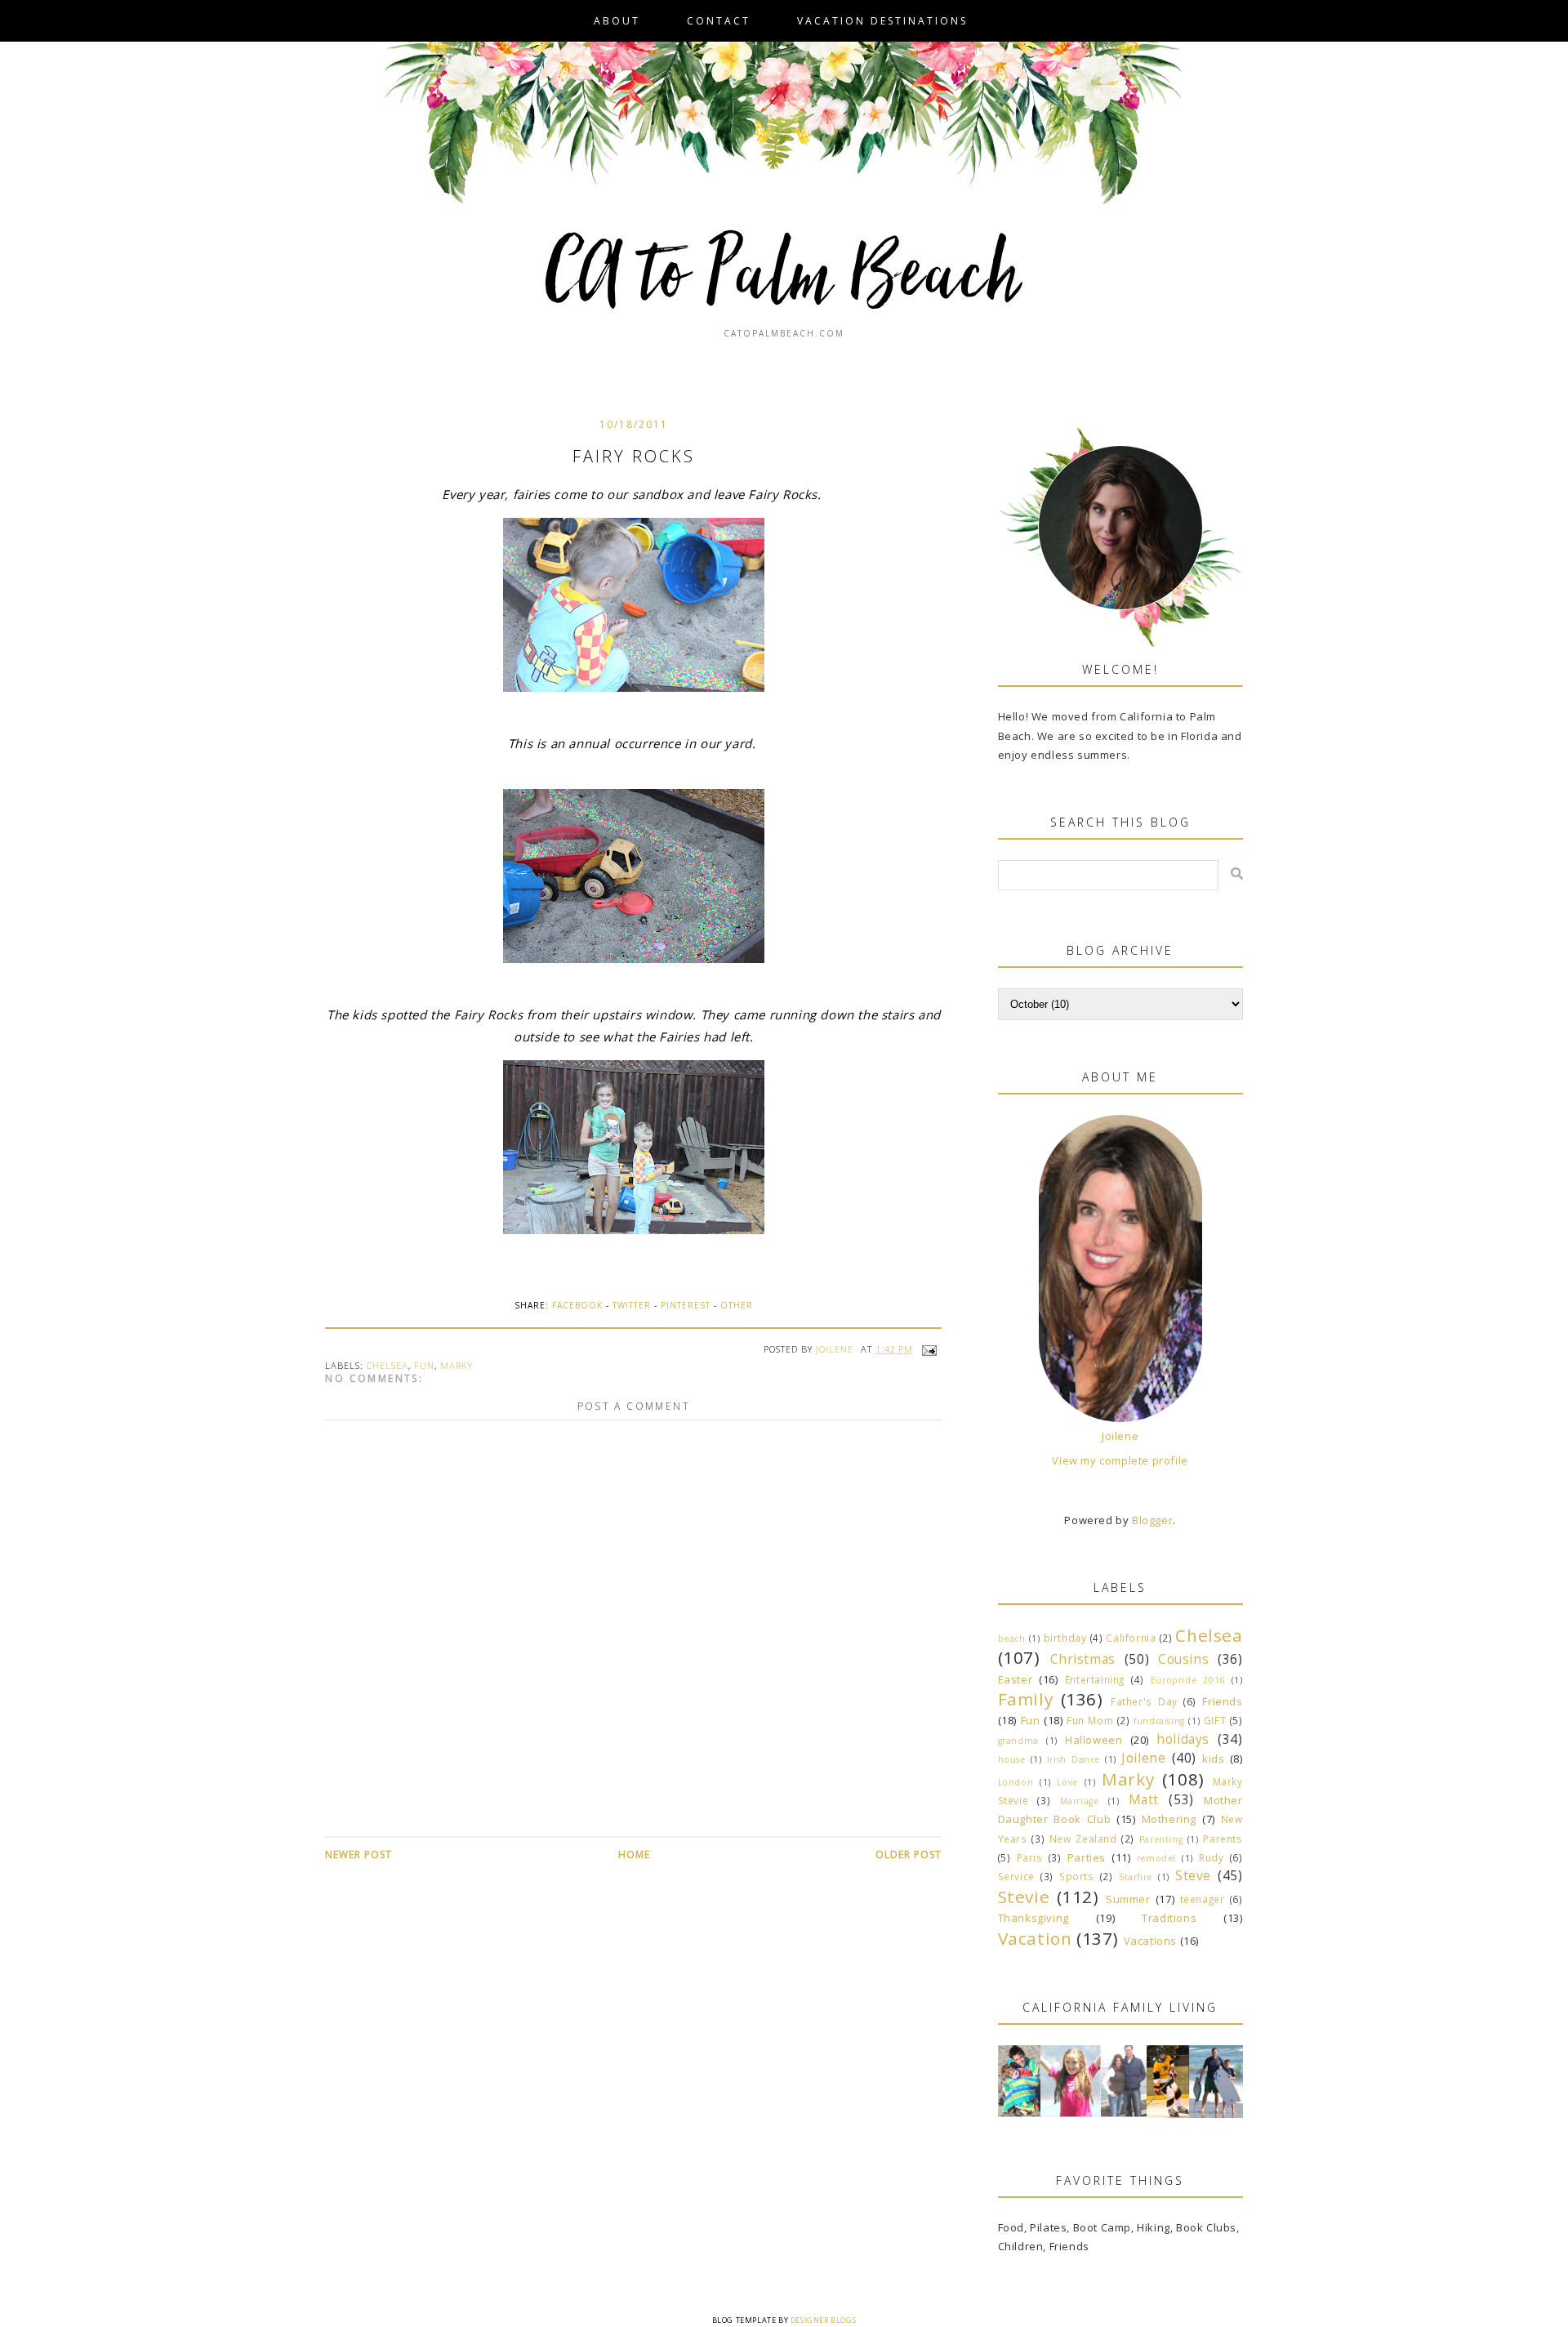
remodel (1156, 1858)
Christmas (1083, 1659)
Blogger (1152, 1520)
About (617, 21)
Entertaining (1095, 1679)
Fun (424, 1365)
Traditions (1169, 1918)
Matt (1144, 1799)
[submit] (1237, 874)
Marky (457, 1365)
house (1012, 1759)
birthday (1065, 1638)
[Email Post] (928, 1349)
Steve (1193, 1875)
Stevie (1024, 1897)
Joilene (1120, 1436)
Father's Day (1144, 1701)
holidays (1183, 1739)
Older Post (909, 1854)
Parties (1087, 1857)
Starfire (1136, 1877)
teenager (1203, 1899)
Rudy (1211, 1857)
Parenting (1161, 1839)
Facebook (577, 1305)
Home (634, 1854)
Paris (1030, 1857)
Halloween (1094, 1740)
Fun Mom (1090, 1720)
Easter (1016, 1679)
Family (1026, 1699)
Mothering (1169, 1819)
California (1131, 1638)
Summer (1128, 1899)
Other (737, 1305)
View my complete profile (1120, 1460)
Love (1067, 1782)
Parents (1223, 1839)
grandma (1018, 1741)
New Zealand (1083, 1839)
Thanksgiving (1033, 1918)
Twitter (632, 1305)
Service (1016, 1876)
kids (1213, 1759)
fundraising (1159, 1721)
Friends (1222, 1701)
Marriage (1080, 1801)
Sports (1077, 1876)
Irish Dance (1074, 1759)
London (1016, 1782)
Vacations (1150, 1941)
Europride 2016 (1188, 1680)
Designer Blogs (823, 2320)
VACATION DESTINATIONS (882, 21)
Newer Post (359, 1854)
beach (1012, 1638)
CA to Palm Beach (784, 278)
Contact (719, 21)
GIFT (1215, 1720)
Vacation (1035, 1938)
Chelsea (388, 1365)
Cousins (1183, 1659)
